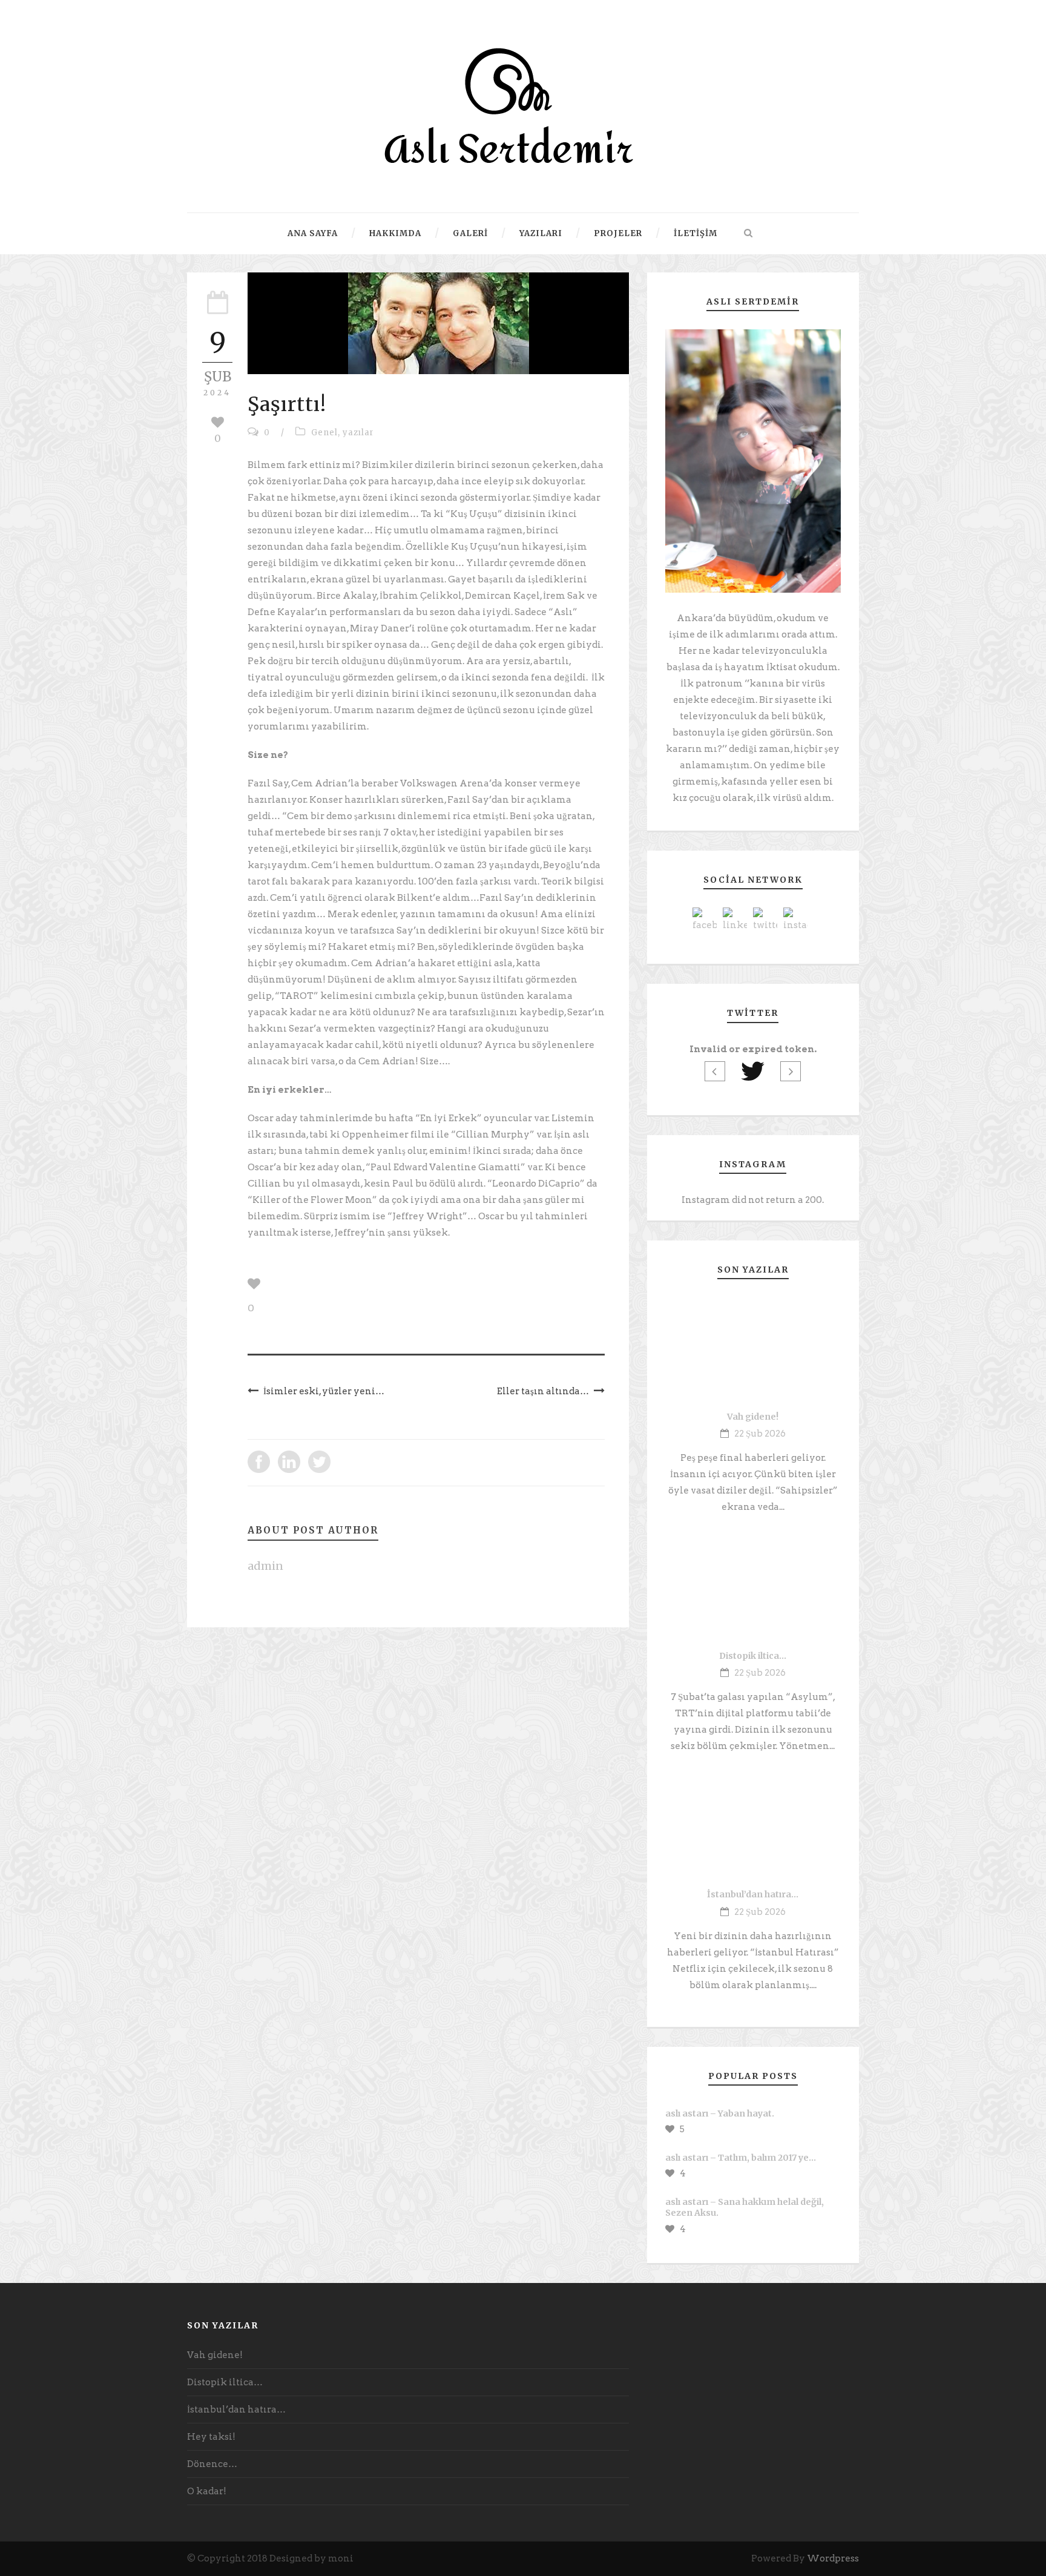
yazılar (358, 433)
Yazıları (541, 233)
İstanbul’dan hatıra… (753, 1894)
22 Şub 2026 (760, 1434)
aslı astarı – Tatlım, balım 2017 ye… (741, 2158)
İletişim (696, 233)
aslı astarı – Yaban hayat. (720, 2113)
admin (265, 1566)
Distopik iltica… (753, 1656)
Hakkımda (395, 233)
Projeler (618, 233)
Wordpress (833, 2558)
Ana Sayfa (313, 233)
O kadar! (207, 2491)
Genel (324, 433)
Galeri (470, 233)
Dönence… (212, 2464)
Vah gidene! (753, 1417)
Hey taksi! (211, 2437)
